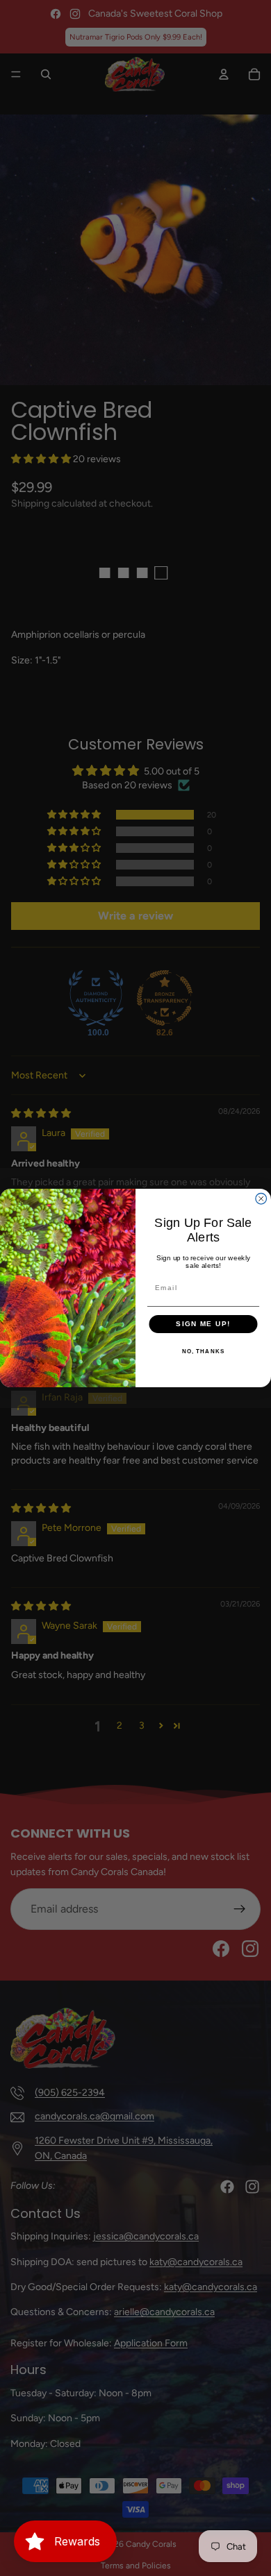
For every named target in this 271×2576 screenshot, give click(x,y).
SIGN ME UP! (203, 1324)
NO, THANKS (204, 1351)
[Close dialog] (261, 1199)
